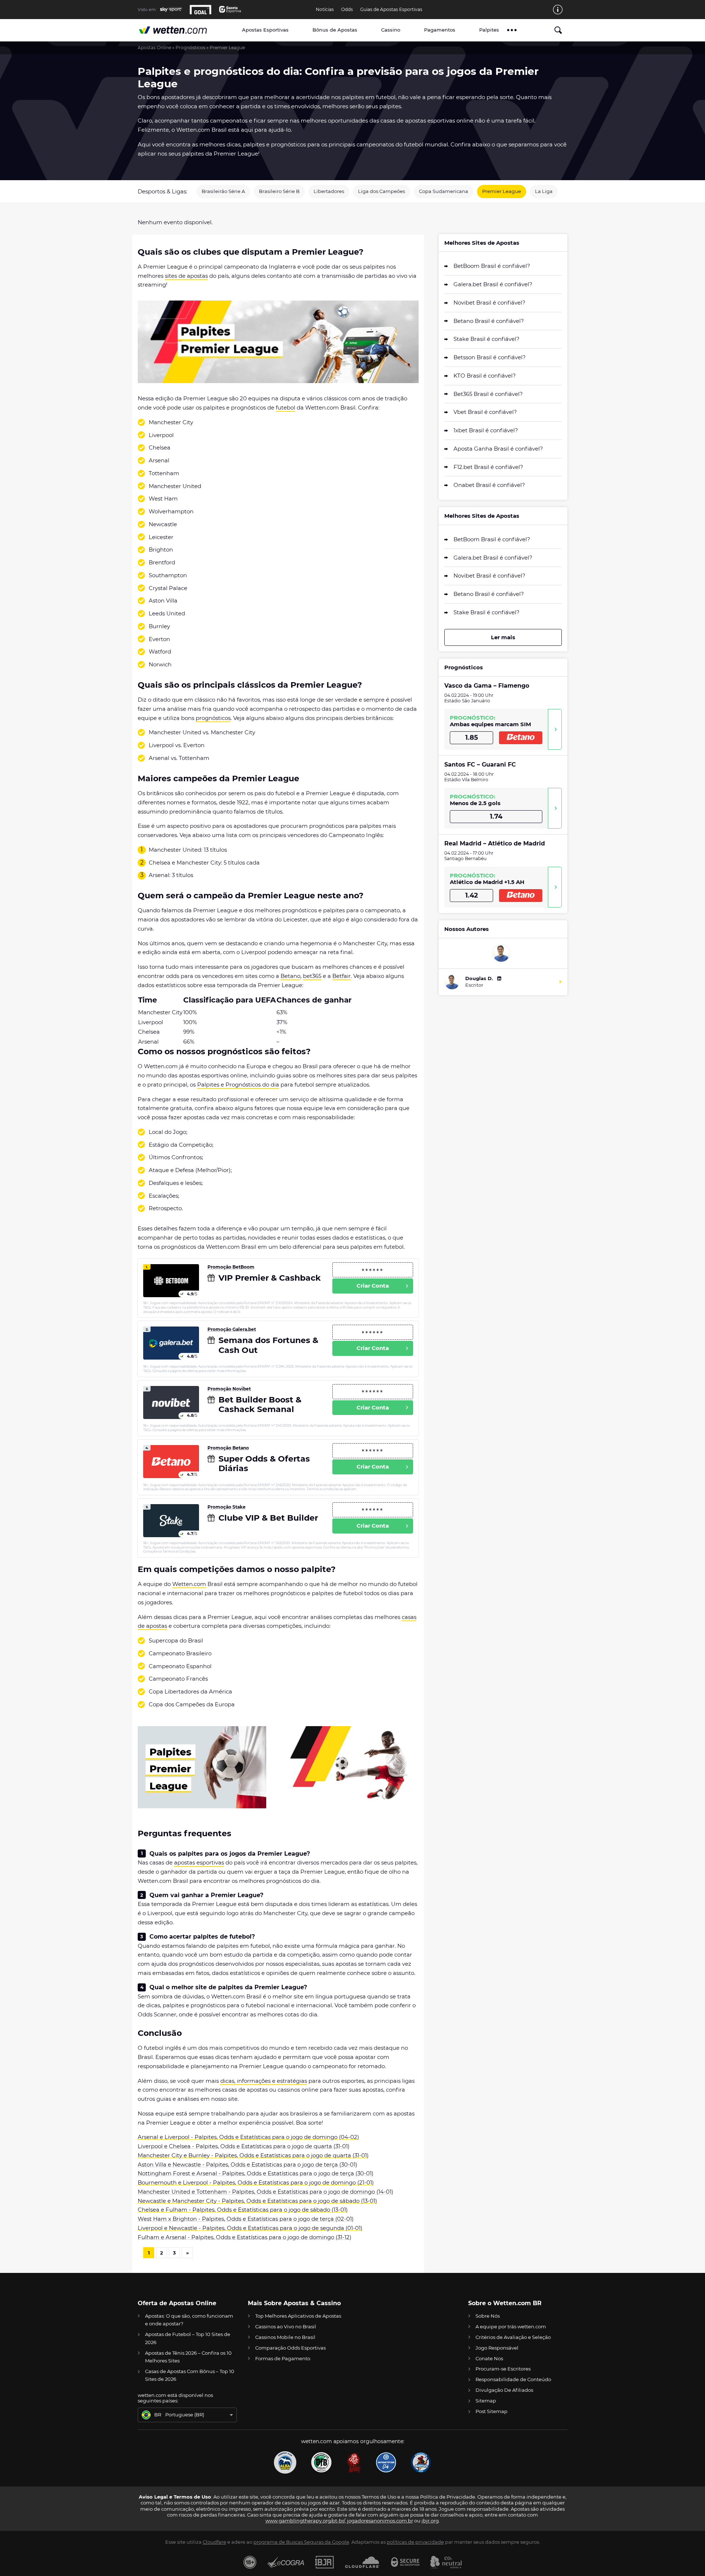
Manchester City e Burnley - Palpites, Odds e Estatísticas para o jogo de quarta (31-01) (253, 2155)
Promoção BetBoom (231, 1267)
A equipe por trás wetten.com (511, 2326)
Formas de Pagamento (283, 2358)
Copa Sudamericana (444, 191)
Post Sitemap (491, 2411)
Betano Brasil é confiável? (489, 321)
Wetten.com (189, 1584)
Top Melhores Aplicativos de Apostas (298, 2316)
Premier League (502, 191)
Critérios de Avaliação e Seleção (513, 2337)
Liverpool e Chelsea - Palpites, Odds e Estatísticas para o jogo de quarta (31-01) (244, 2146)
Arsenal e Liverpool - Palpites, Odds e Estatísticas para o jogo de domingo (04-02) (248, 2137)
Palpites (489, 30)
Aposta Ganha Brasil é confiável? (498, 449)
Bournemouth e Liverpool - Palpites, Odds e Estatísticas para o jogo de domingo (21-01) (256, 2182)
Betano (290, 976)
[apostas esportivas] (181, 30)
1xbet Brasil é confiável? (486, 430)
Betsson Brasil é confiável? (490, 357)
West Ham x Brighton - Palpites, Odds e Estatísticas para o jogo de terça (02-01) (246, 2219)
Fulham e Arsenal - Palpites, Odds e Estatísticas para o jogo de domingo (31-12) (245, 2237)
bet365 (312, 976)
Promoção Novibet (229, 1389)
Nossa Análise (555, 729)
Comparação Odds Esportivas (290, 2348)
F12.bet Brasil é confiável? (488, 467)
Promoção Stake (227, 1507)
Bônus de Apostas (335, 30)
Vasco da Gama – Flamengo (487, 686)
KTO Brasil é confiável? (485, 376)
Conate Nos (489, 2358)
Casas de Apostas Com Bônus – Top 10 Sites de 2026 (190, 2375)
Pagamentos (440, 30)
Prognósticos (190, 48)
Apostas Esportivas (265, 30)
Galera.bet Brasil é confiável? (493, 284)
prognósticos (213, 718)
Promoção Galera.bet (232, 1329)
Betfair (341, 976)
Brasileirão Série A (223, 191)
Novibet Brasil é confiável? (489, 303)
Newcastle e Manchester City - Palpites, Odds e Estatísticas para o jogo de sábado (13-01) (257, 2201)
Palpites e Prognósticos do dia (238, 1085)
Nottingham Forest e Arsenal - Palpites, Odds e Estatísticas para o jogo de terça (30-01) (256, 2173)
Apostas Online (154, 48)
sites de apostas (186, 276)
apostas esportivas (199, 1862)
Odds (347, 10)
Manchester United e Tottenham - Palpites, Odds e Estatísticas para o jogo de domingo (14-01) (265, 2192)
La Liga (544, 191)
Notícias (325, 10)
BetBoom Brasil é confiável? (492, 266)
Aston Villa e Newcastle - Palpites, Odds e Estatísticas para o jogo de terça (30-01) (247, 2164)
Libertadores (329, 191)
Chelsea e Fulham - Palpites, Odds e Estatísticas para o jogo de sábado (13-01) (243, 2210)
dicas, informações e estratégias (264, 2081)
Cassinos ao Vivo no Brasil (286, 2326)
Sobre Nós (488, 2316)
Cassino (391, 30)
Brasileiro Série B (279, 191)
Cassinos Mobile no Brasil (285, 2337)
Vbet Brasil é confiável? (485, 412)
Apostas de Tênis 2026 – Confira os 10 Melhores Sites (188, 2357)
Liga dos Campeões (382, 191)
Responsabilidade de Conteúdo (513, 2379)
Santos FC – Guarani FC (480, 765)
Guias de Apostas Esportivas (391, 10)
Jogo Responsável (497, 2348)
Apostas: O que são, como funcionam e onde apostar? (189, 2320)
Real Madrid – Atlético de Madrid (495, 843)
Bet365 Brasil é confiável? (488, 394)
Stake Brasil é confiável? (487, 339)
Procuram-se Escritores (503, 2369)
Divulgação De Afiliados (504, 2390)
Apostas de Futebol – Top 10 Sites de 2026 (188, 2338)
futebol (285, 407)
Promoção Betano (228, 1448)
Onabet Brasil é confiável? (489, 485)
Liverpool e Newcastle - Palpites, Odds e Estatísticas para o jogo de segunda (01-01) (250, 2228)
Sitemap (486, 2401)
